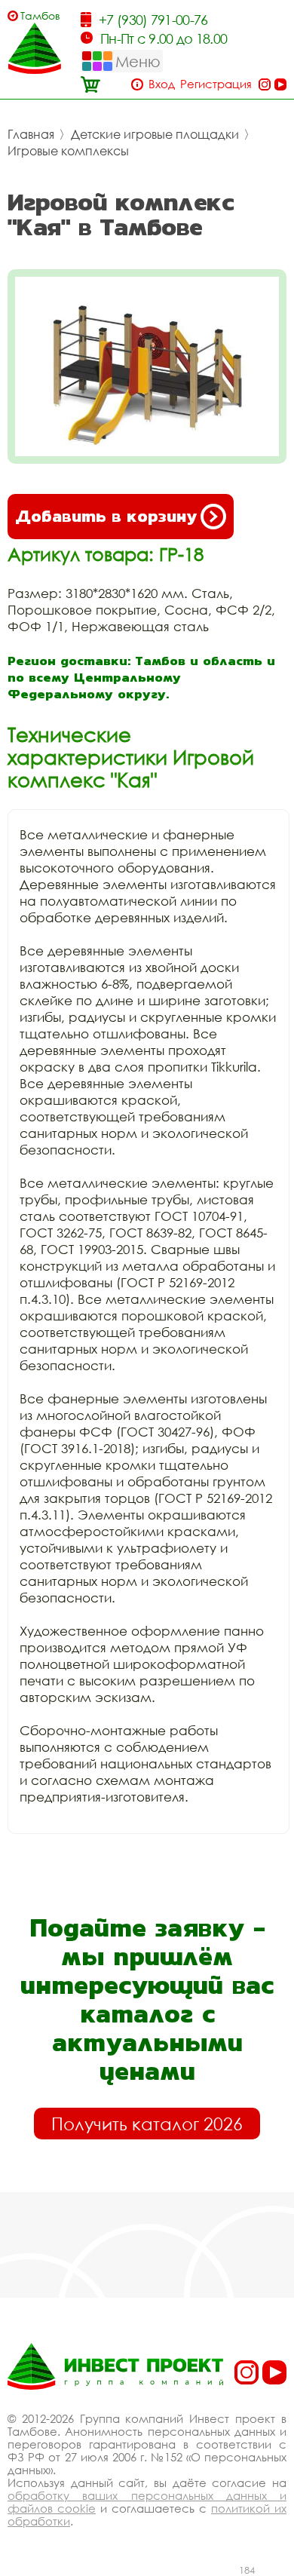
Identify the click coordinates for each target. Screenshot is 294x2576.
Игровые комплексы (68, 151)
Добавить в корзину (106, 516)
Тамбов (40, 15)
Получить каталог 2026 (147, 2124)
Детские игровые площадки (155, 134)
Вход (162, 84)
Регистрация (216, 84)
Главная (31, 134)
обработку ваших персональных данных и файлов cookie (147, 2502)
